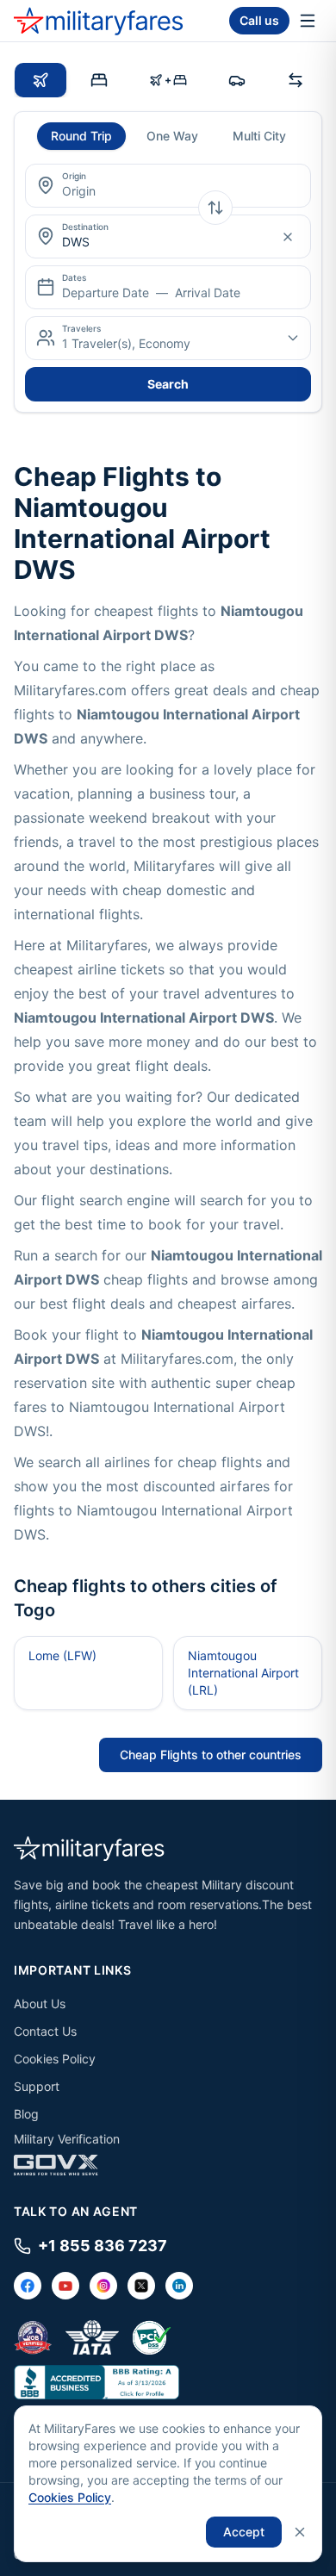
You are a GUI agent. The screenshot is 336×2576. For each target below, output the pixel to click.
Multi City (259, 136)
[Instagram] (103, 2286)
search (168, 384)
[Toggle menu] (308, 21)
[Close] (300, 2532)
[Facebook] (28, 2286)
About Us (40, 2004)
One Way (172, 136)
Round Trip (81, 136)
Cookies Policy (55, 2059)
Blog (26, 2114)
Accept (244, 2532)
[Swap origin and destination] (215, 208)
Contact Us (45, 2031)
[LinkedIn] (179, 2286)
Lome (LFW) (62, 1655)
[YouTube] (65, 2286)
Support (37, 2086)
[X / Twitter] (141, 2286)
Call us (259, 20)
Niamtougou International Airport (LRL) (243, 1673)
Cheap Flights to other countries (211, 1755)
